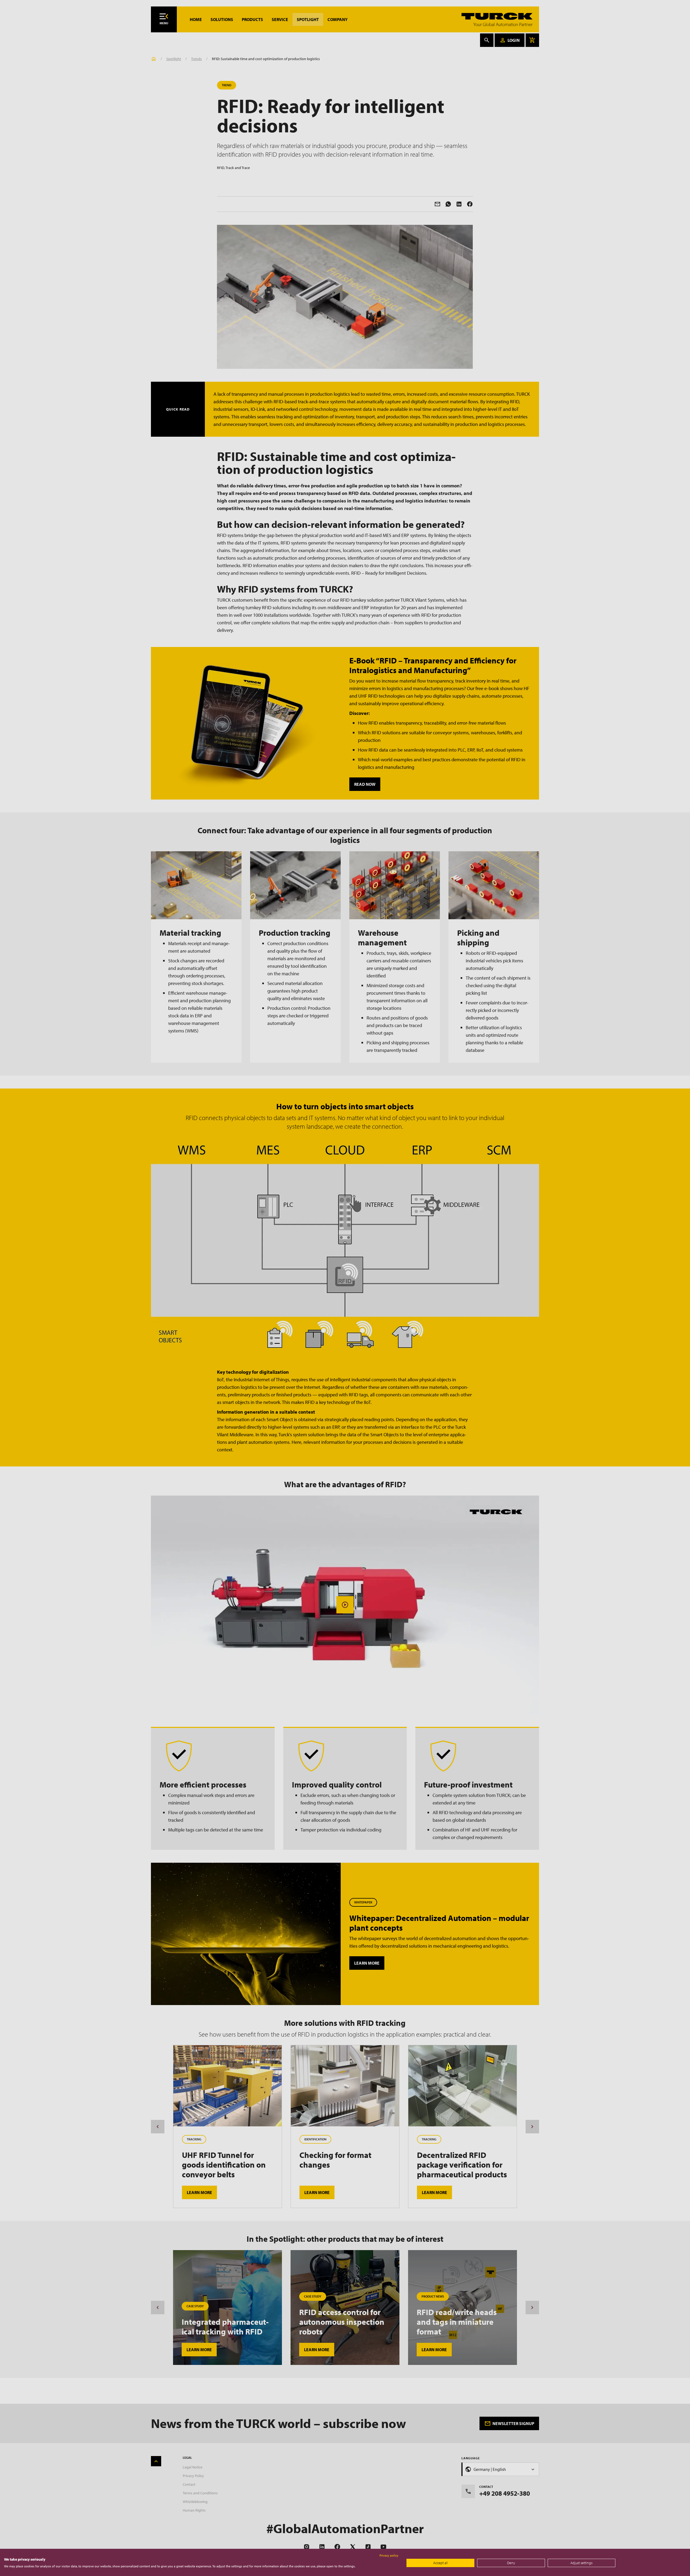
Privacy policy (389, 2555)
